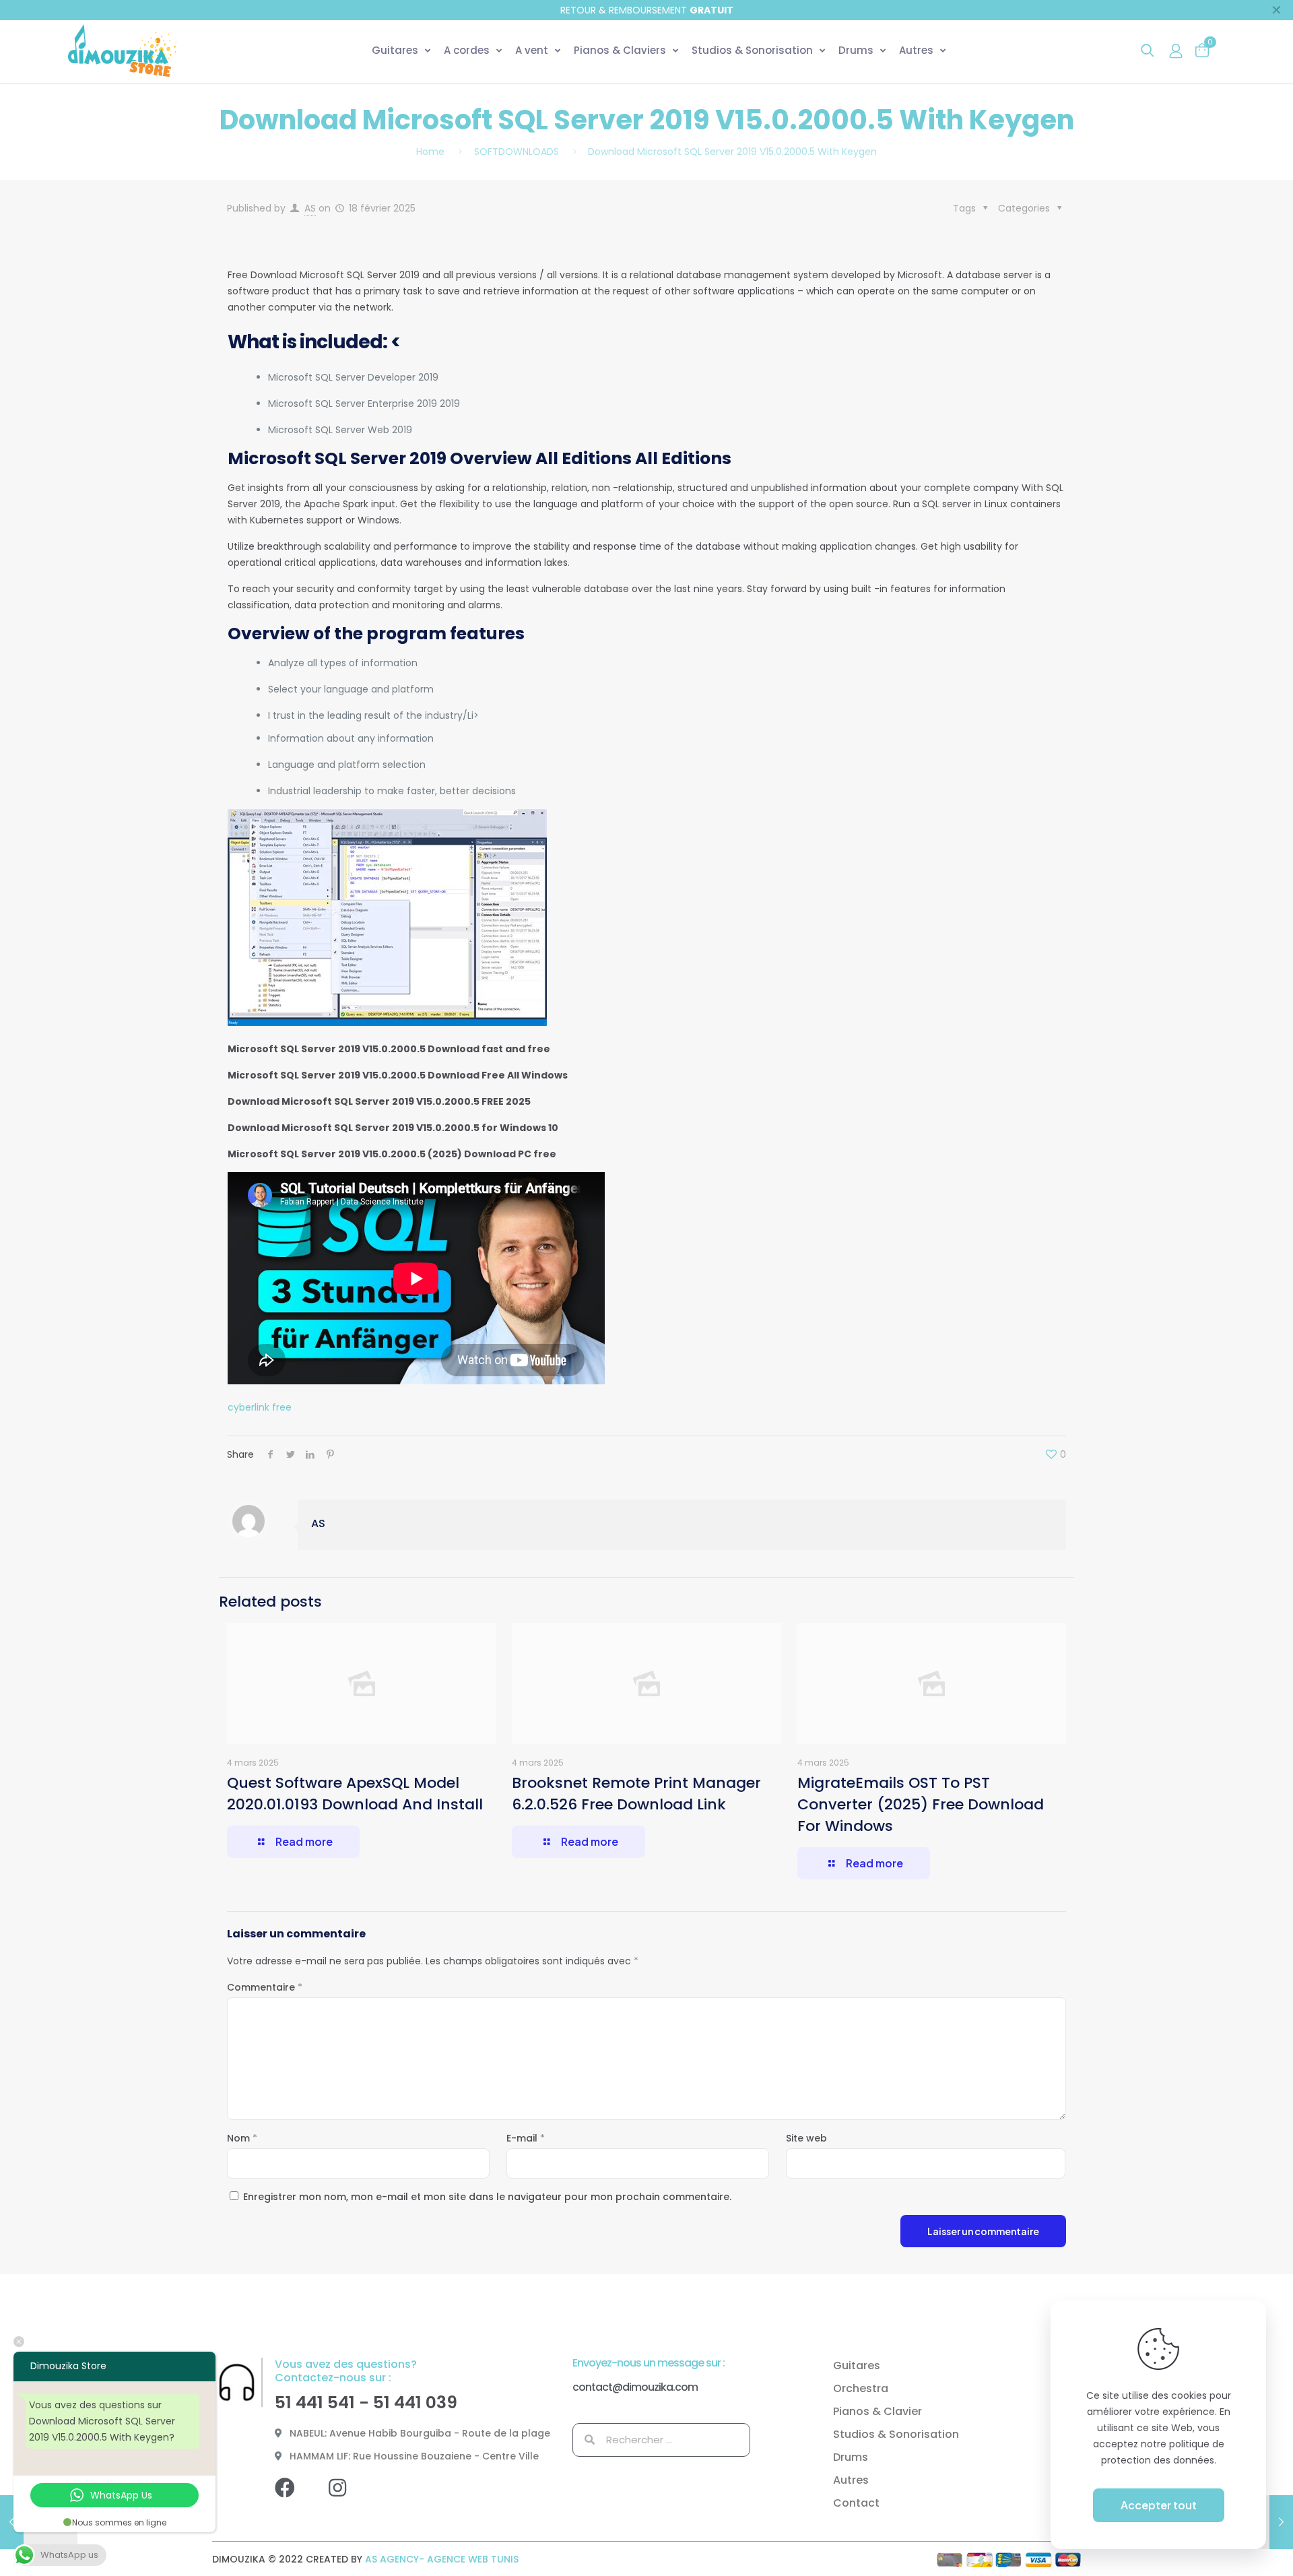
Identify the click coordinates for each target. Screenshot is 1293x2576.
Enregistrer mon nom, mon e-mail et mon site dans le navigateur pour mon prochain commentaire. (487, 2197)
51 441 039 (415, 2403)
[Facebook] (295, 2498)
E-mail (526, 2138)
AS (310, 208)
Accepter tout (1159, 2505)
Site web (806, 2138)
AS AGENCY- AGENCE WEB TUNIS (442, 2559)
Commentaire (265, 1987)
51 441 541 (315, 2403)
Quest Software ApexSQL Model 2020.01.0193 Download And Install (355, 1794)
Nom (242, 2138)
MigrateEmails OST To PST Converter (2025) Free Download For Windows (921, 1804)
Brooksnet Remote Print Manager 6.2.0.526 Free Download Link (636, 1794)
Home (430, 152)
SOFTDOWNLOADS (517, 152)
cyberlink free (260, 1407)
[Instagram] (347, 2498)
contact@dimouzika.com (635, 2387)
